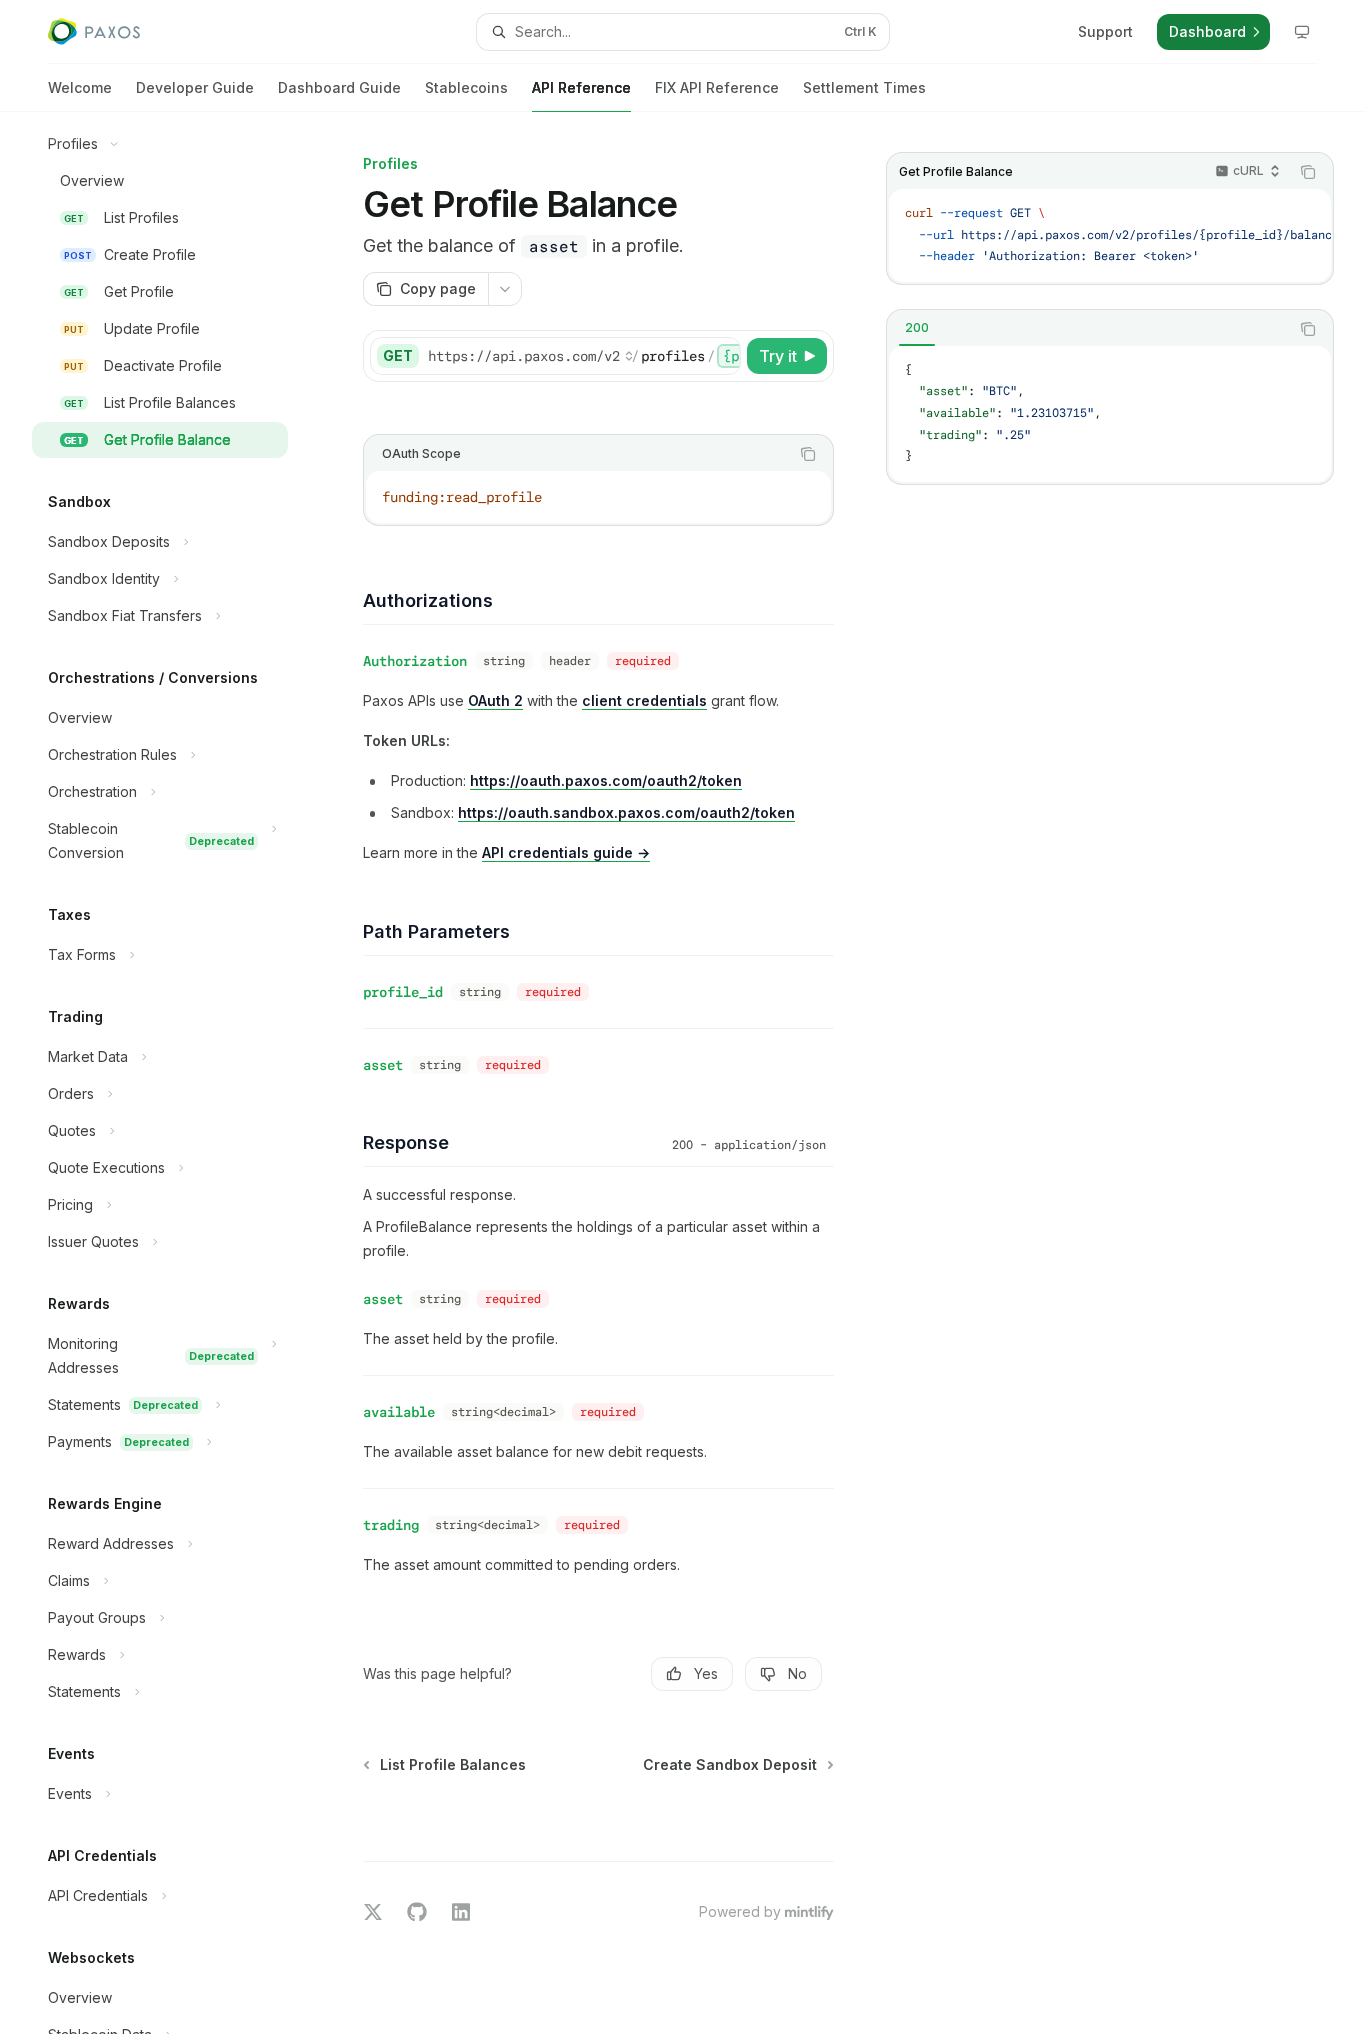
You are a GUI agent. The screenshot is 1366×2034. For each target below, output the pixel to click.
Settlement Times (864, 87)
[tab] (917, 328)
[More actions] (505, 289)
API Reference (581, 87)
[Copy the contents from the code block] (1308, 172)
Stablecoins (466, 87)
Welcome (80, 87)
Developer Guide (195, 87)
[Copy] (722, 356)
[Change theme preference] (1302, 32)
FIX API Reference (717, 87)
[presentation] (176, 1073)
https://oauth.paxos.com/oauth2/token (606, 780)
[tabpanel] (1110, 414)
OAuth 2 (495, 700)
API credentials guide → (566, 852)
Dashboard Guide (339, 87)
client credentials (644, 700)
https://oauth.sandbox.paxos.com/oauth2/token (626, 812)
